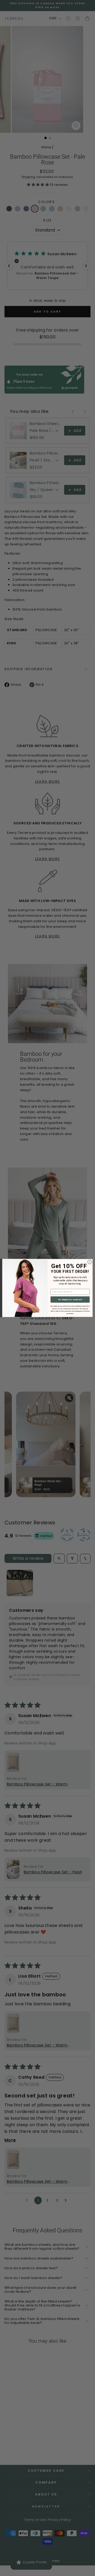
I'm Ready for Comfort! (70, 1299)
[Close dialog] (90, 1262)
